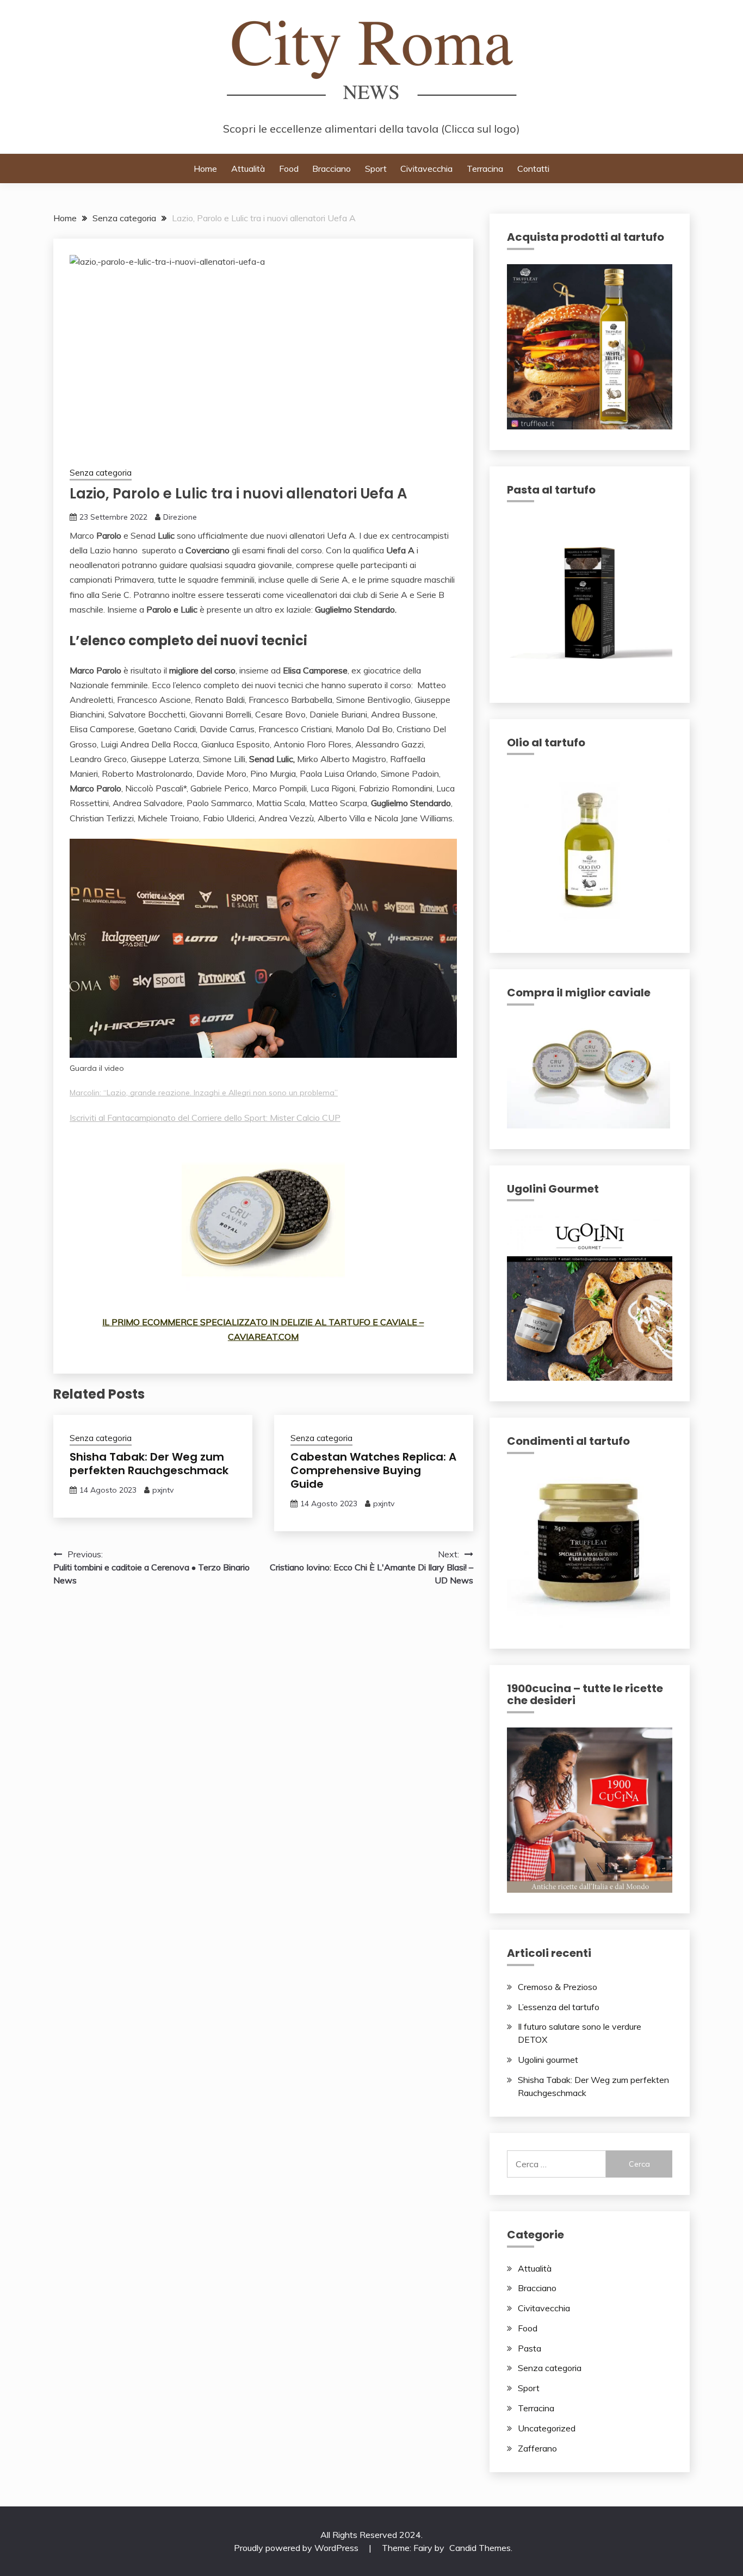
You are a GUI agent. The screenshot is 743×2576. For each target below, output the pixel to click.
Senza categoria (101, 473)
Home (205, 169)
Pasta (530, 2348)
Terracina (485, 169)
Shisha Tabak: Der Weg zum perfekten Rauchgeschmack (149, 1464)
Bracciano (332, 169)
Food (289, 169)
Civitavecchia (426, 169)
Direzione (180, 517)
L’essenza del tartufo (559, 2007)
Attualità (248, 169)
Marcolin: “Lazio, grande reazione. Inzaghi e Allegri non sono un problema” (204, 1093)
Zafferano (537, 2448)
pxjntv (163, 1490)
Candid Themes (480, 2548)
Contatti (533, 169)
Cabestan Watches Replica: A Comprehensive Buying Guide (373, 1470)
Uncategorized (547, 2428)
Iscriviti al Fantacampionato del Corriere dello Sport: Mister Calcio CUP (205, 1118)
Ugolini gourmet (548, 2060)
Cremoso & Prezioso (558, 1987)
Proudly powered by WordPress (297, 2548)
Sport (376, 169)
